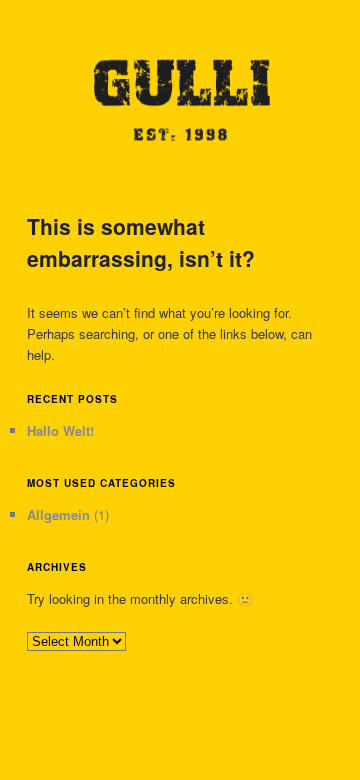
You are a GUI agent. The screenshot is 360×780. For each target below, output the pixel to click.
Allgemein (58, 514)
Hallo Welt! (60, 430)
